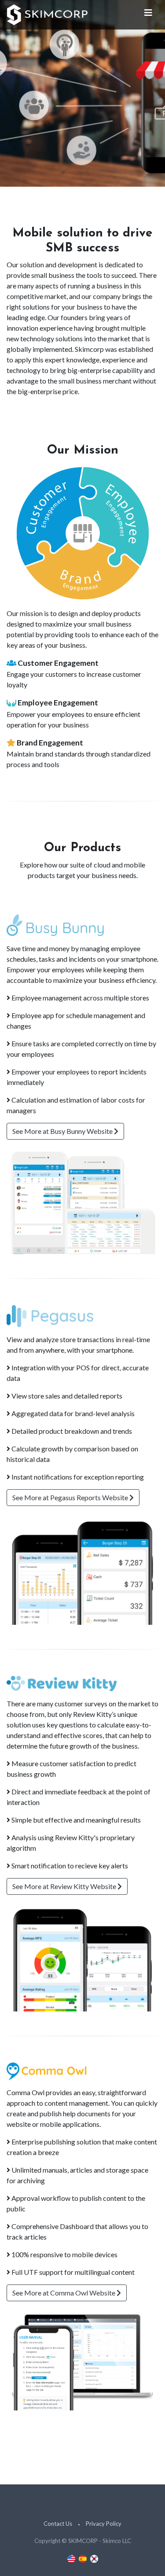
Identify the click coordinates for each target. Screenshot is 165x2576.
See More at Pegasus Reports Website (71, 1497)
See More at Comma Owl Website (64, 2293)
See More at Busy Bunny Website (63, 1131)
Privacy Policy (104, 2524)
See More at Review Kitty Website (65, 1886)
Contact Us (58, 2524)
